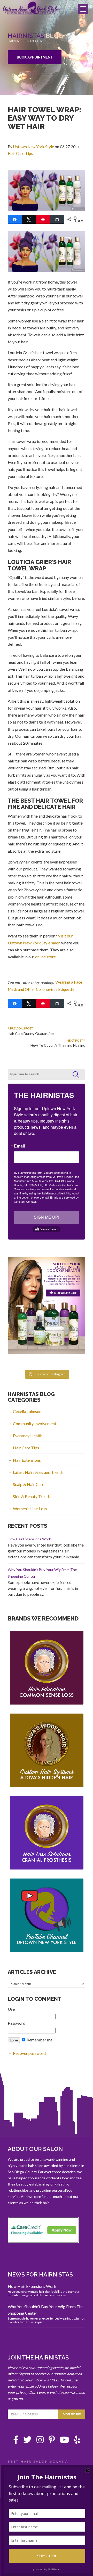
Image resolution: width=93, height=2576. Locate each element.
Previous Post (21, 1028)
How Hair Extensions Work (29, 1539)
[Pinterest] (52, 2441)
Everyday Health (28, 1436)
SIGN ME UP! (47, 1217)
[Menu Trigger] (83, 9)
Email (19, 1146)
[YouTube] (64, 2441)
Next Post (75, 1040)
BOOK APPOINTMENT (35, 57)
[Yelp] (77, 2441)
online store (45, 957)
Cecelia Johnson (27, 1411)
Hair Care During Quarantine (31, 1033)
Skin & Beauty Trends (32, 1496)
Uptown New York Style (32, 11)
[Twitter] (27, 2441)
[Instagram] (40, 2441)
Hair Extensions (27, 1460)
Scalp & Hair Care (29, 1484)
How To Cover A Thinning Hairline (58, 1045)
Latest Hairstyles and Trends (38, 1472)
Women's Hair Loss (30, 1509)
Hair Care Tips (20, 153)
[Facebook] (16, 2441)
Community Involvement (35, 1423)
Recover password (29, 2053)
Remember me (39, 2040)
